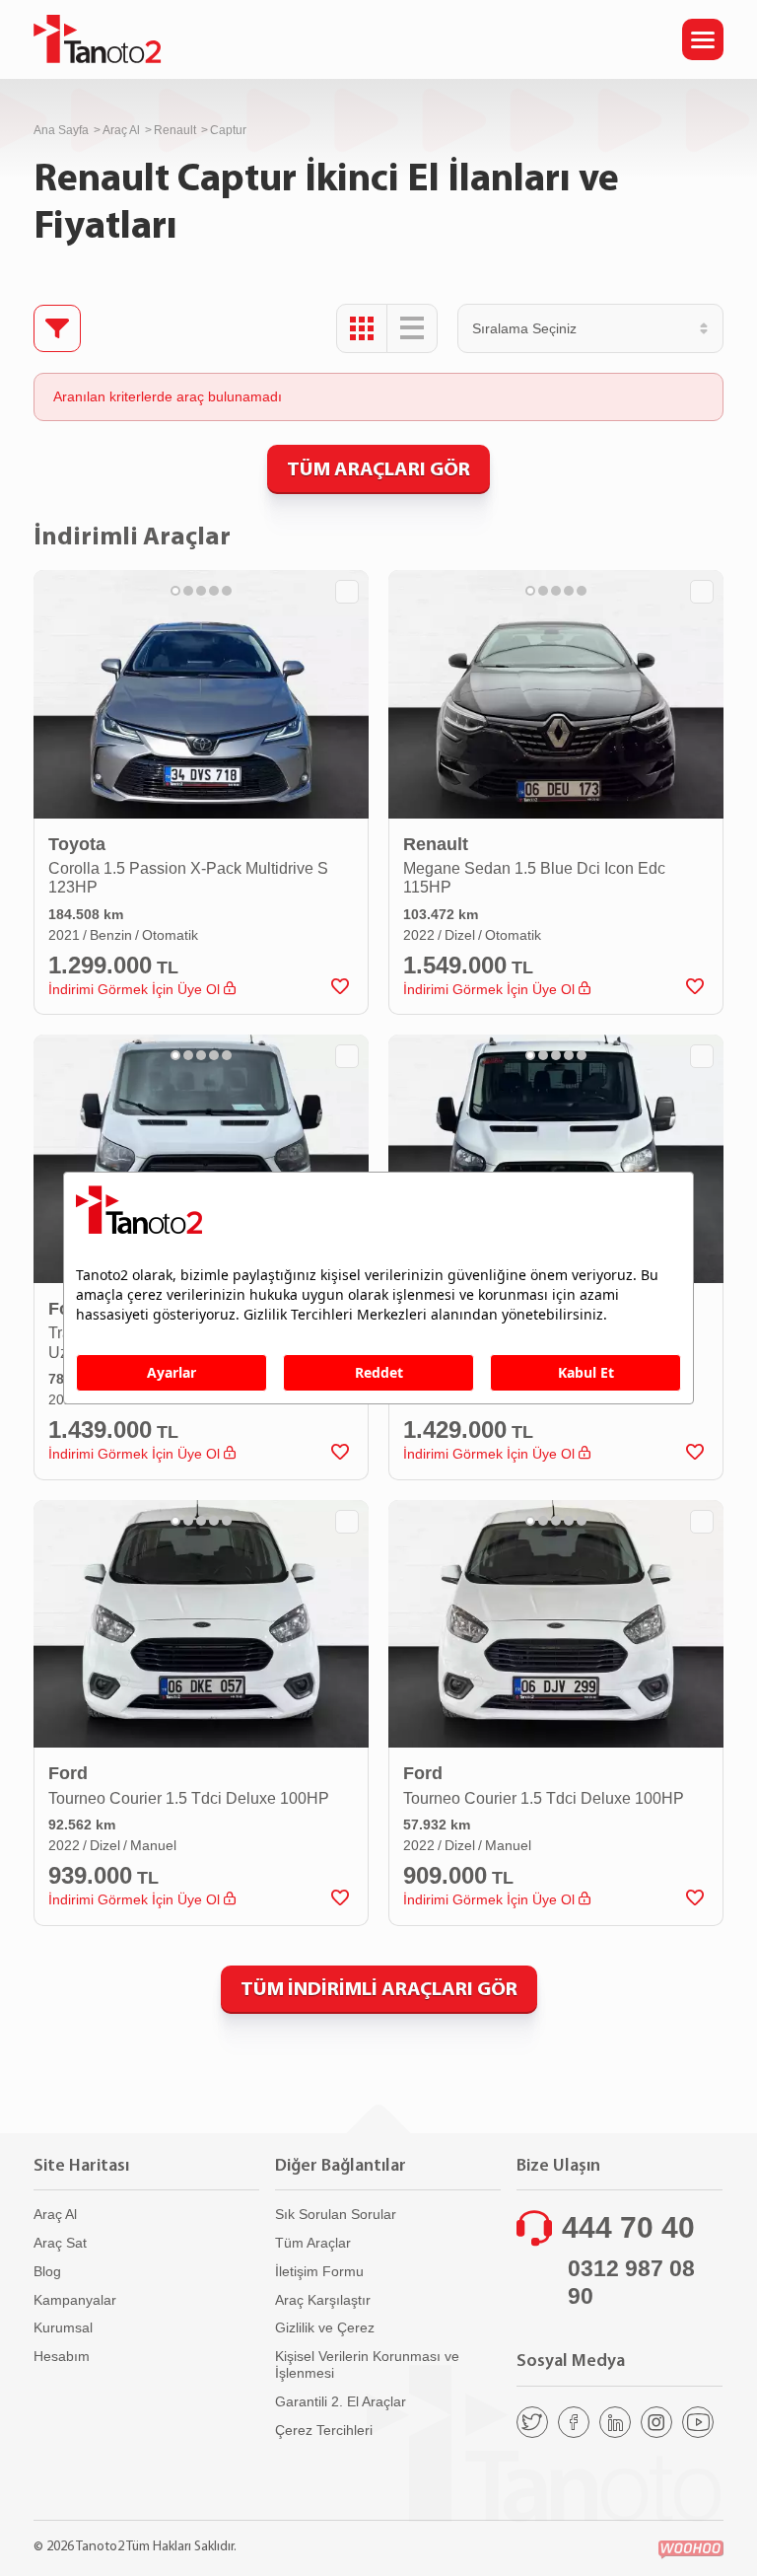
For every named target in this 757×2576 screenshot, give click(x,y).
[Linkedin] (615, 2422)
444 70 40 (628, 2227)
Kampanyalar (75, 2300)
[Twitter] (532, 2422)
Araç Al (121, 130)
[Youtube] (698, 2422)
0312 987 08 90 (631, 2282)
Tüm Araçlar (313, 2243)
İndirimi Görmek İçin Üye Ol (136, 989)
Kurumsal (63, 2327)
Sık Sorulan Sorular (336, 2214)
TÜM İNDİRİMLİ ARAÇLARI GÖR (379, 1988)
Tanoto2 (98, 39)
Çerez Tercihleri (324, 2430)
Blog (47, 2271)
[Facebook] (574, 2422)
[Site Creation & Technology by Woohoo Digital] (691, 2550)
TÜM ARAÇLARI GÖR (378, 468)
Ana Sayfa (61, 130)
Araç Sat (60, 2243)
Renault (175, 130)
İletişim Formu (319, 2271)
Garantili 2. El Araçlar (341, 2401)
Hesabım (62, 2356)
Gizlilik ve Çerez (325, 2327)
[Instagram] (656, 2422)
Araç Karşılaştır (323, 2300)
